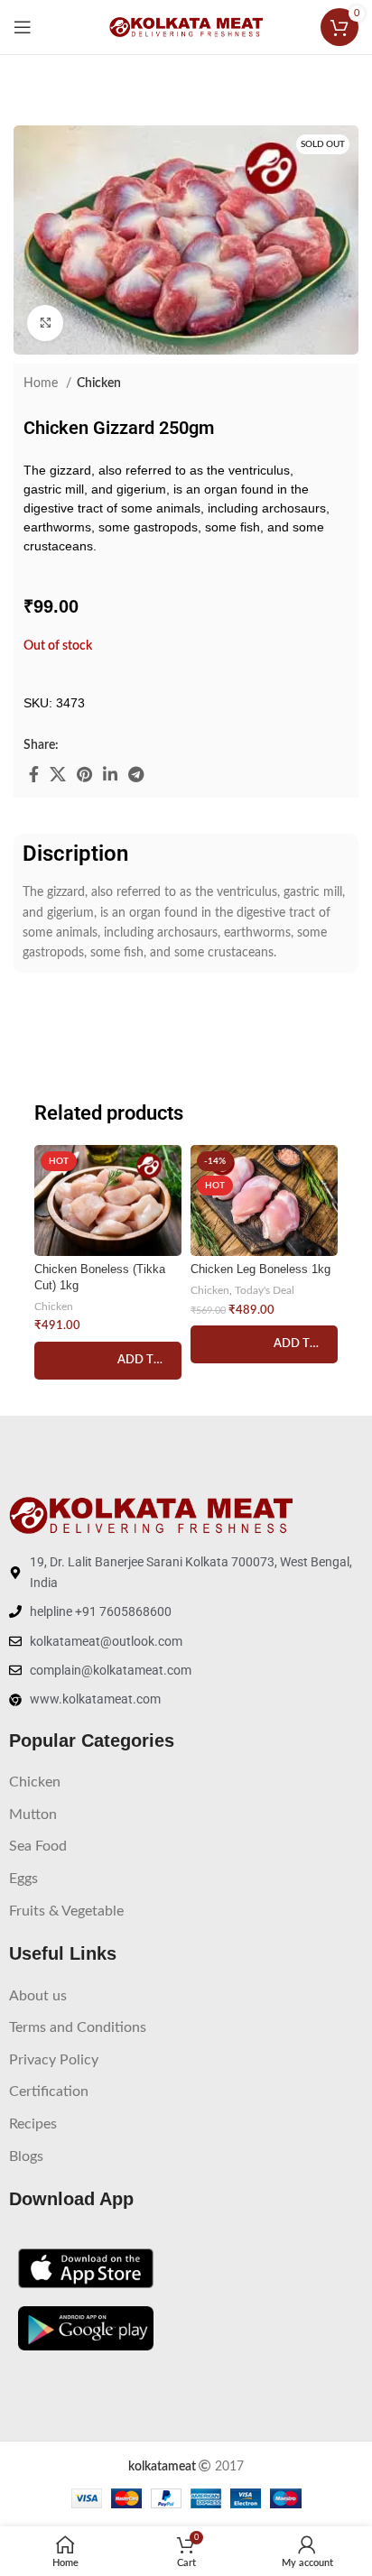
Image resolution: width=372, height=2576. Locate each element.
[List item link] (186, 1783)
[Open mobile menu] (23, 27)
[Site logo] (186, 27)
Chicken (99, 383)
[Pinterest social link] (84, 774)
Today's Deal (265, 1290)
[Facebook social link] (34, 774)
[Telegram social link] (136, 774)
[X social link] (58, 774)
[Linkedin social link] (110, 774)
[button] (108, 1361)
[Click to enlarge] (45, 323)
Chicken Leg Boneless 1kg (260, 1270)
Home (42, 383)
